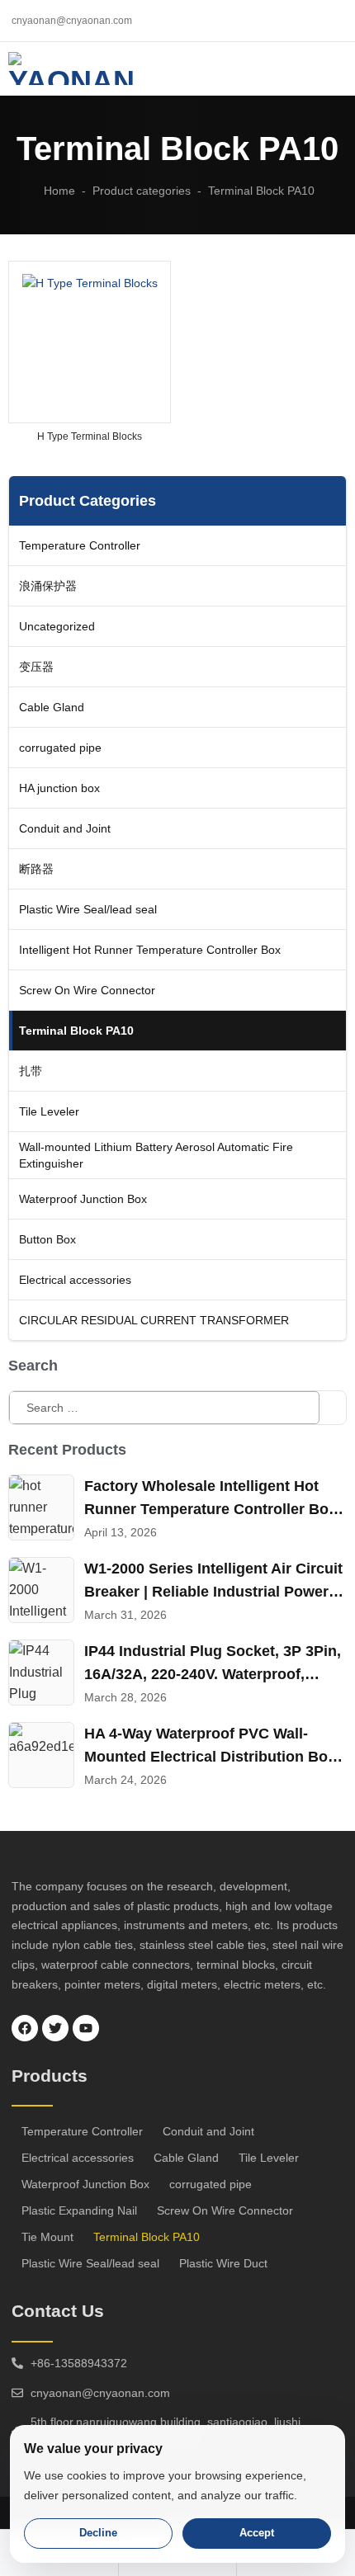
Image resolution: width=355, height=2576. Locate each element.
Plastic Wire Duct (223, 2263)
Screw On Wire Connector (225, 2210)
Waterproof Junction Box (85, 2184)
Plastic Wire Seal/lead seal (90, 2263)
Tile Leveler (269, 2158)
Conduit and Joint (208, 2131)
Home (59, 191)
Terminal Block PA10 (147, 2237)
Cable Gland (186, 2158)
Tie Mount (47, 2237)
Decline (98, 2533)
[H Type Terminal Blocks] (90, 342)
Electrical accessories (78, 2158)
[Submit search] (333, 1408)
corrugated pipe (211, 2184)
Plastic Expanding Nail (79, 2210)
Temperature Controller (82, 2131)
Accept (257, 2533)
